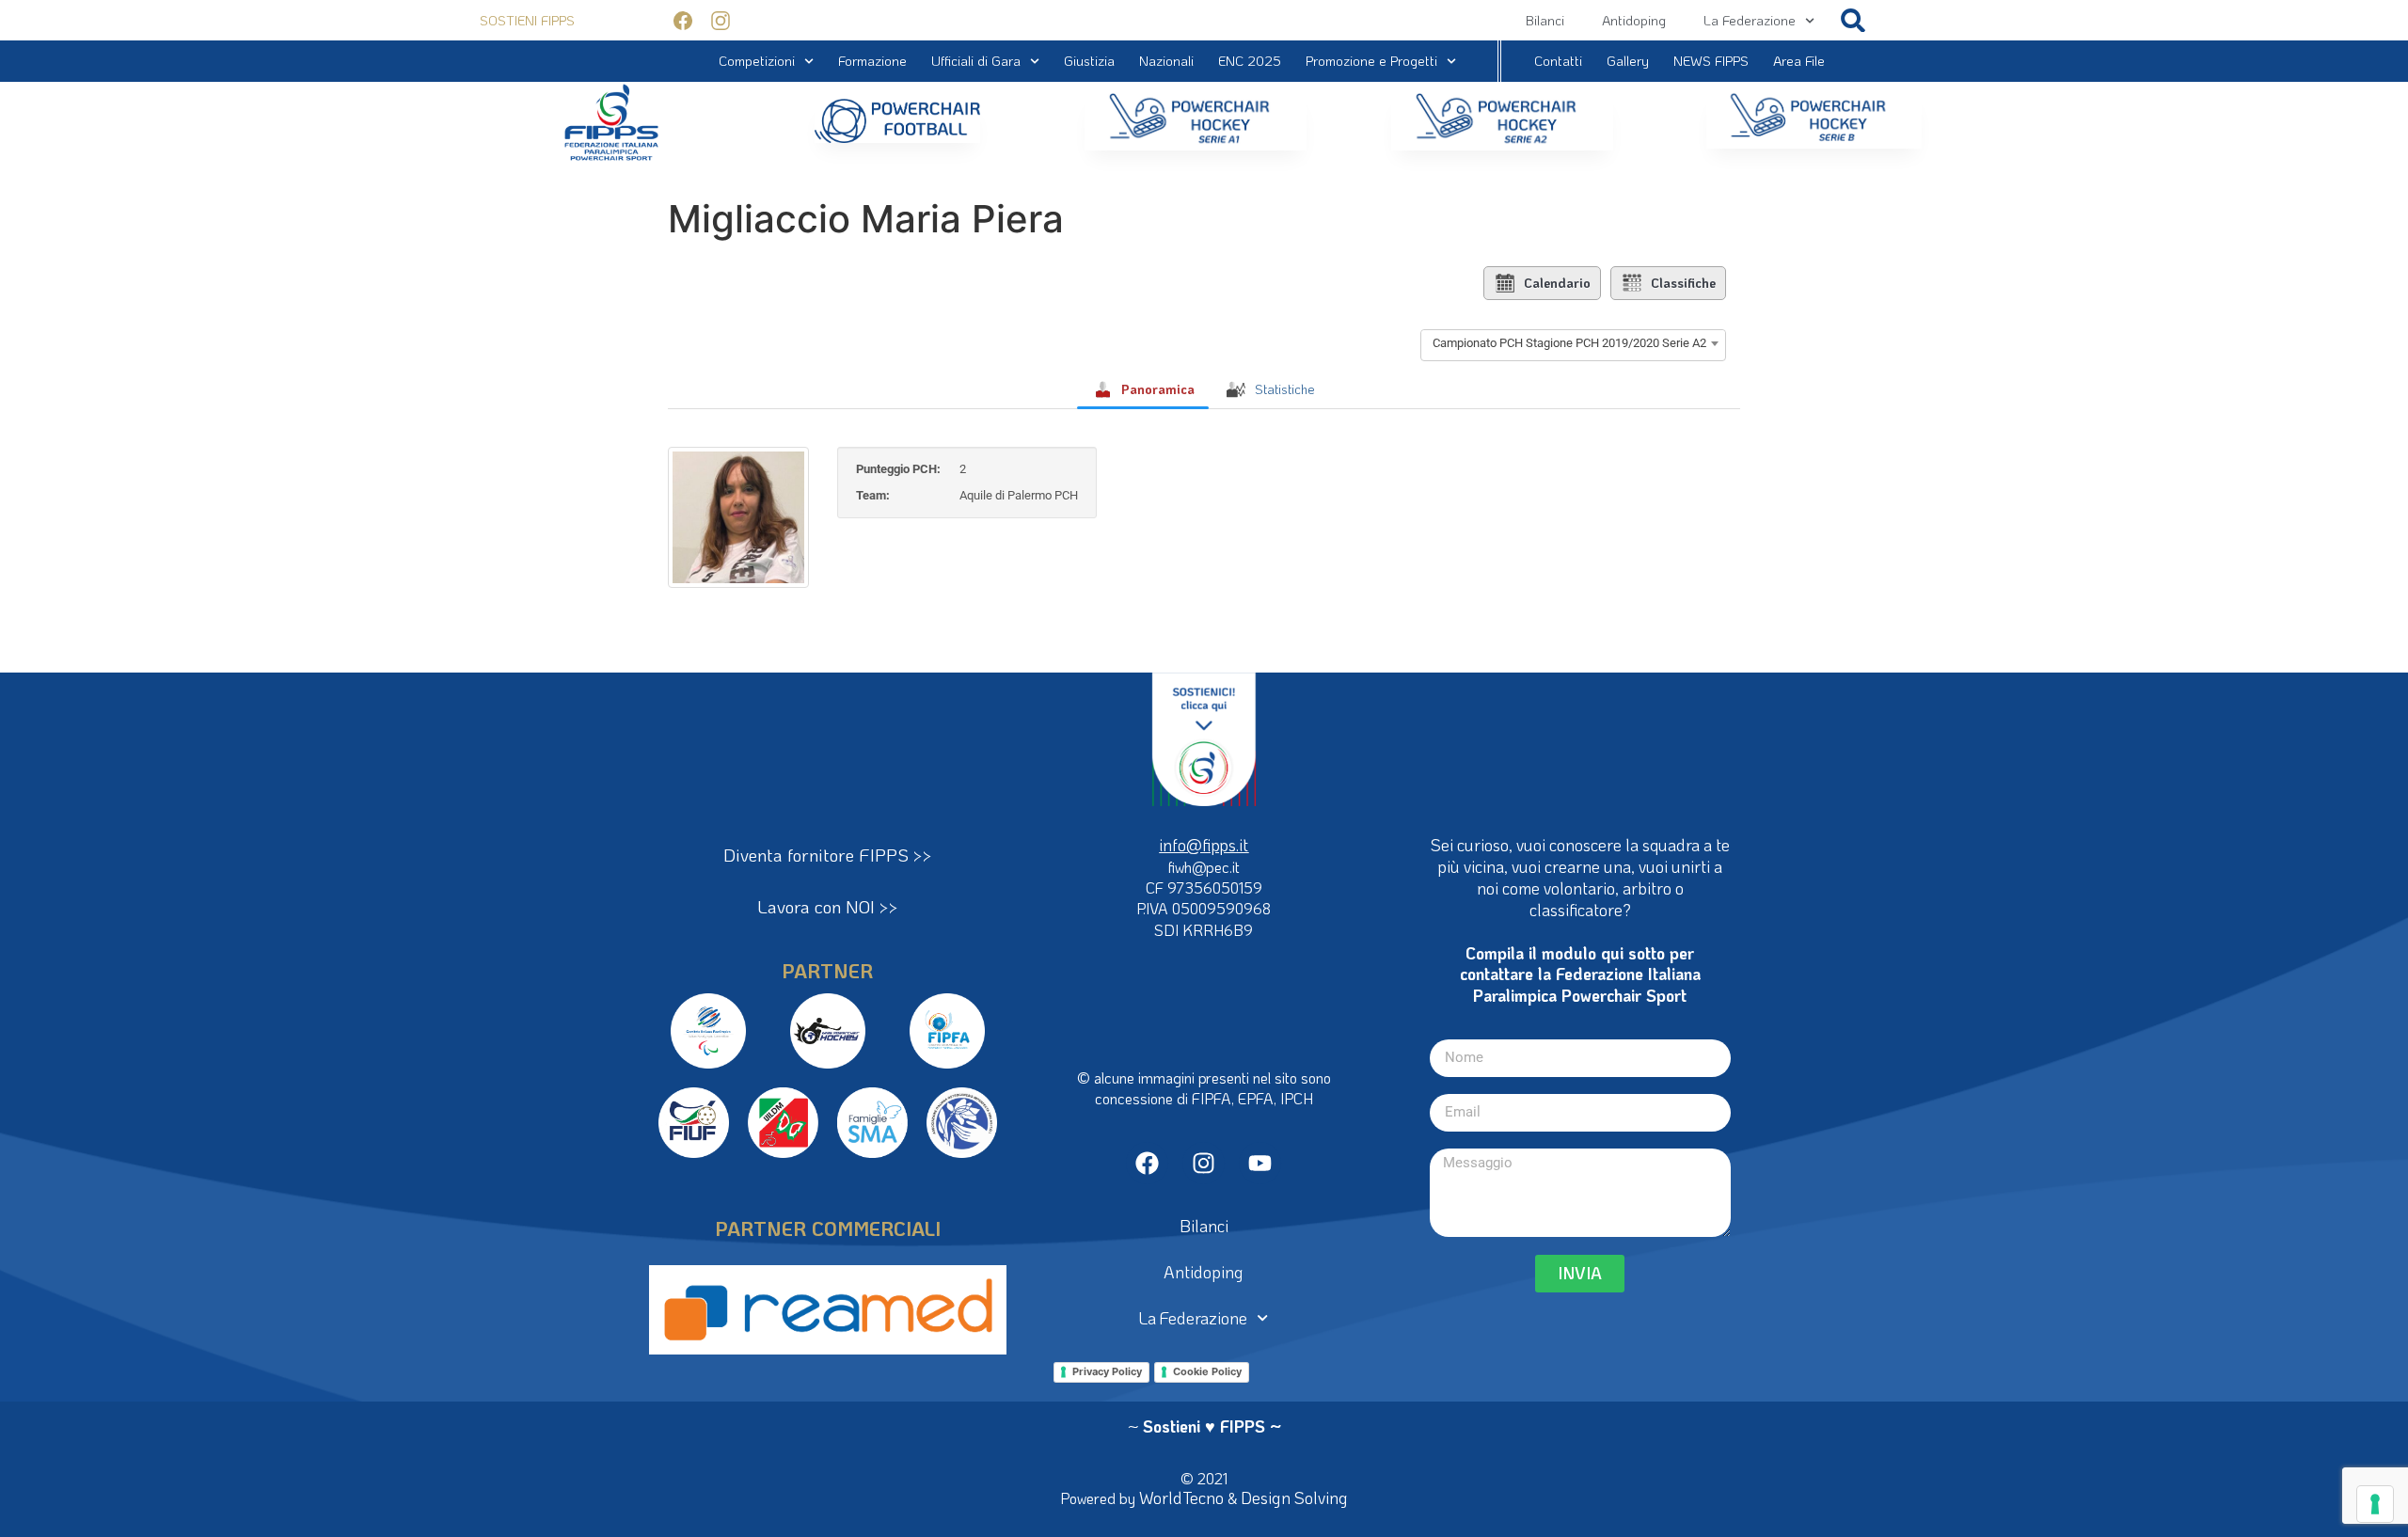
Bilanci (1545, 20)
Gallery (1628, 61)
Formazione (872, 61)
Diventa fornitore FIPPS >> (828, 855)
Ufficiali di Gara (976, 61)
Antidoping (1634, 20)
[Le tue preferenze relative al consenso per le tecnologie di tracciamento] (2375, 1504)
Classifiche (1683, 283)
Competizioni (757, 61)
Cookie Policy (1207, 1371)
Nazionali (1166, 61)
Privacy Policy (1107, 1371)
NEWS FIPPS (1711, 61)
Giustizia (1089, 61)
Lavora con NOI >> (828, 906)
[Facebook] (1147, 1163)
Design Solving (1294, 1497)
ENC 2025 (1250, 61)
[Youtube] (1260, 1163)
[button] (1854, 20)
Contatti (1558, 61)
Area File (1799, 61)
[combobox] (1573, 343)
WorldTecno (1181, 1497)
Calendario (1557, 283)
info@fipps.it (1204, 845)
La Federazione (1750, 20)
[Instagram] (1204, 1163)
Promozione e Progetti (1371, 61)
